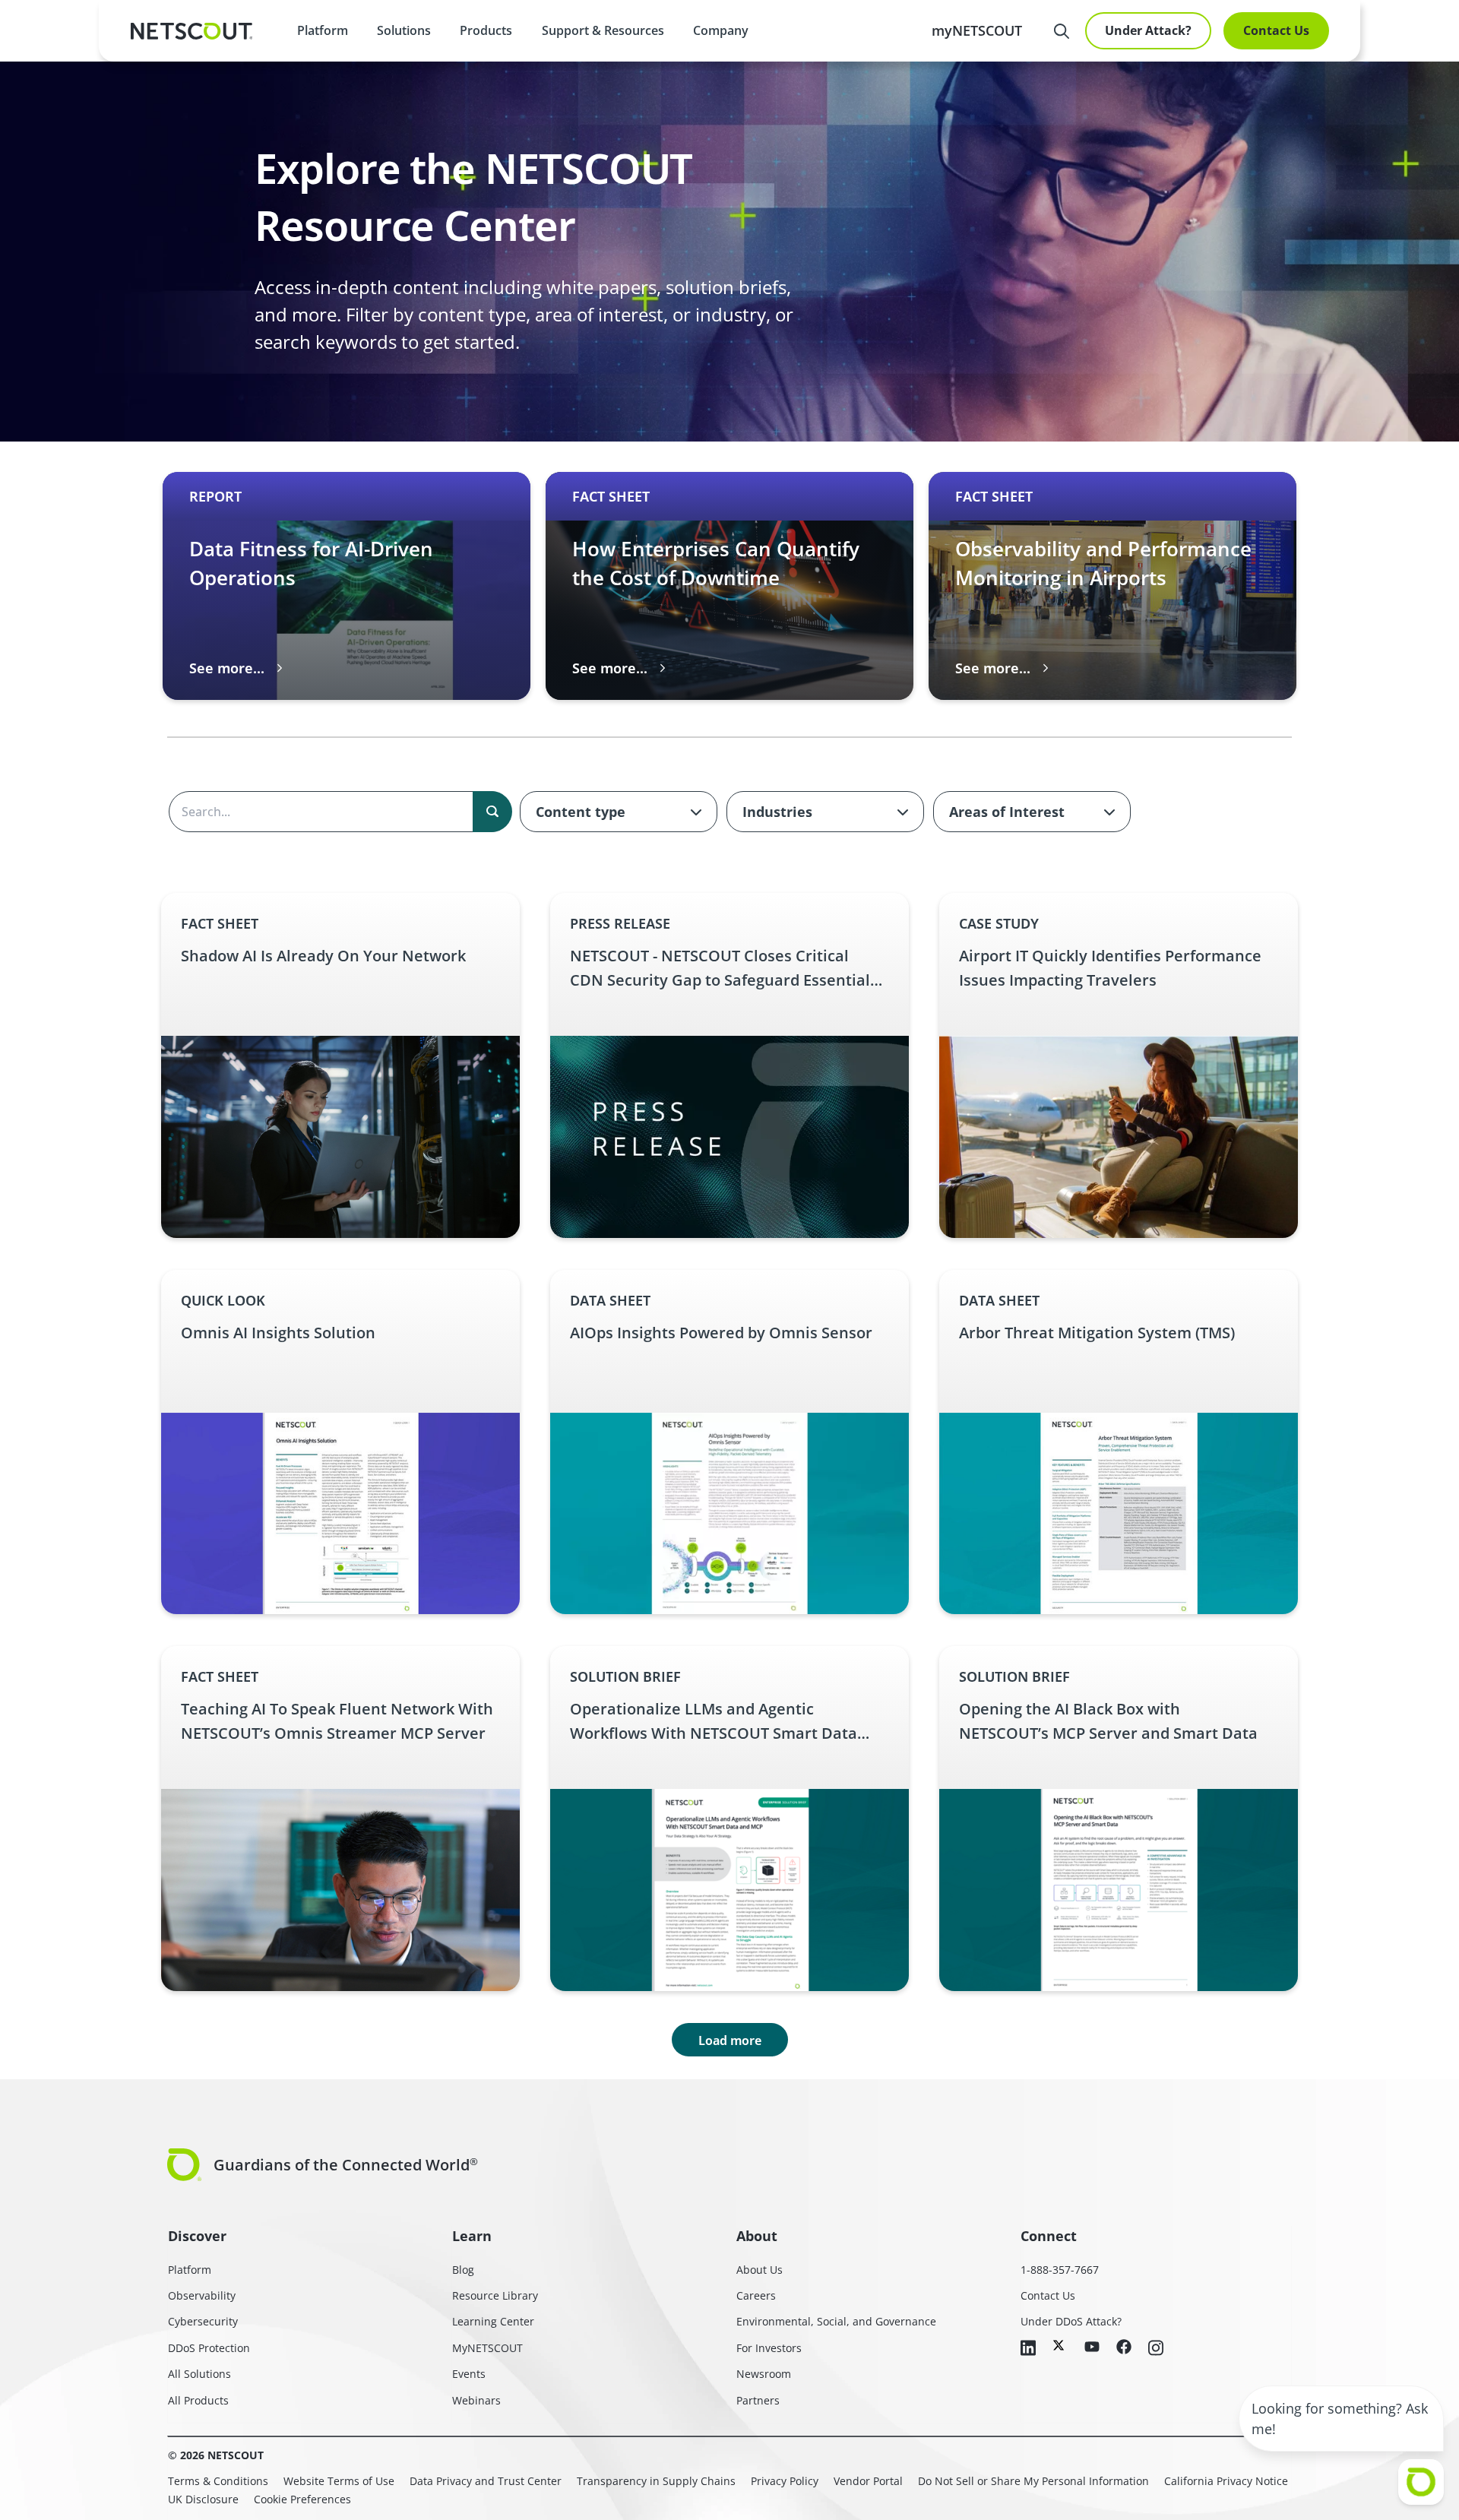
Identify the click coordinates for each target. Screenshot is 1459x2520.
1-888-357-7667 (1060, 2270)
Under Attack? (1148, 30)
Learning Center (493, 2321)
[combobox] (619, 812)
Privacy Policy (785, 2481)
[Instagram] (1156, 2349)
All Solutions (199, 2374)
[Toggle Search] (1062, 31)
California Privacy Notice (1226, 2481)
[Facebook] (1124, 2348)
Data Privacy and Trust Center (486, 2481)
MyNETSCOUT (487, 2348)
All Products (198, 2400)
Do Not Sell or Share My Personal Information (1033, 2481)
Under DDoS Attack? (1071, 2321)
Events (469, 2374)
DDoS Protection (209, 2348)
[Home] (191, 31)
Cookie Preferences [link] (302, 2499)
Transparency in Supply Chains (656, 2481)
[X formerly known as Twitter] (1060, 2345)
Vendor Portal (868, 2481)
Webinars (476, 2400)
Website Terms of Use (339, 2481)
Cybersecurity (203, 2321)
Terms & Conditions (218, 2481)
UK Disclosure (203, 2499)
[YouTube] (1092, 2347)
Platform (323, 30)
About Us (760, 2270)
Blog (463, 2270)
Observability (202, 2295)
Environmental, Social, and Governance (836, 2321)
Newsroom (764, 2374)
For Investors (769, 2348)
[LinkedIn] (1028, 2349)
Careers (756, 2295)
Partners (758, 2400)
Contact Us (1276, 30)
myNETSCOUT (977, 30)
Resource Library (495, 2295)
